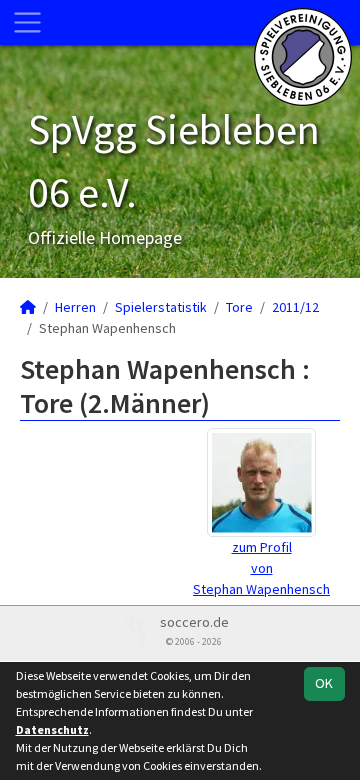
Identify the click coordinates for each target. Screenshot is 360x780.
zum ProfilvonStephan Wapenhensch (261, 568)
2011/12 (295, 307)
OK (324, 683)
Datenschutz (52, 729)
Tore (239, 307)
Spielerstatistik (161, 307)
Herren (75, 307)
